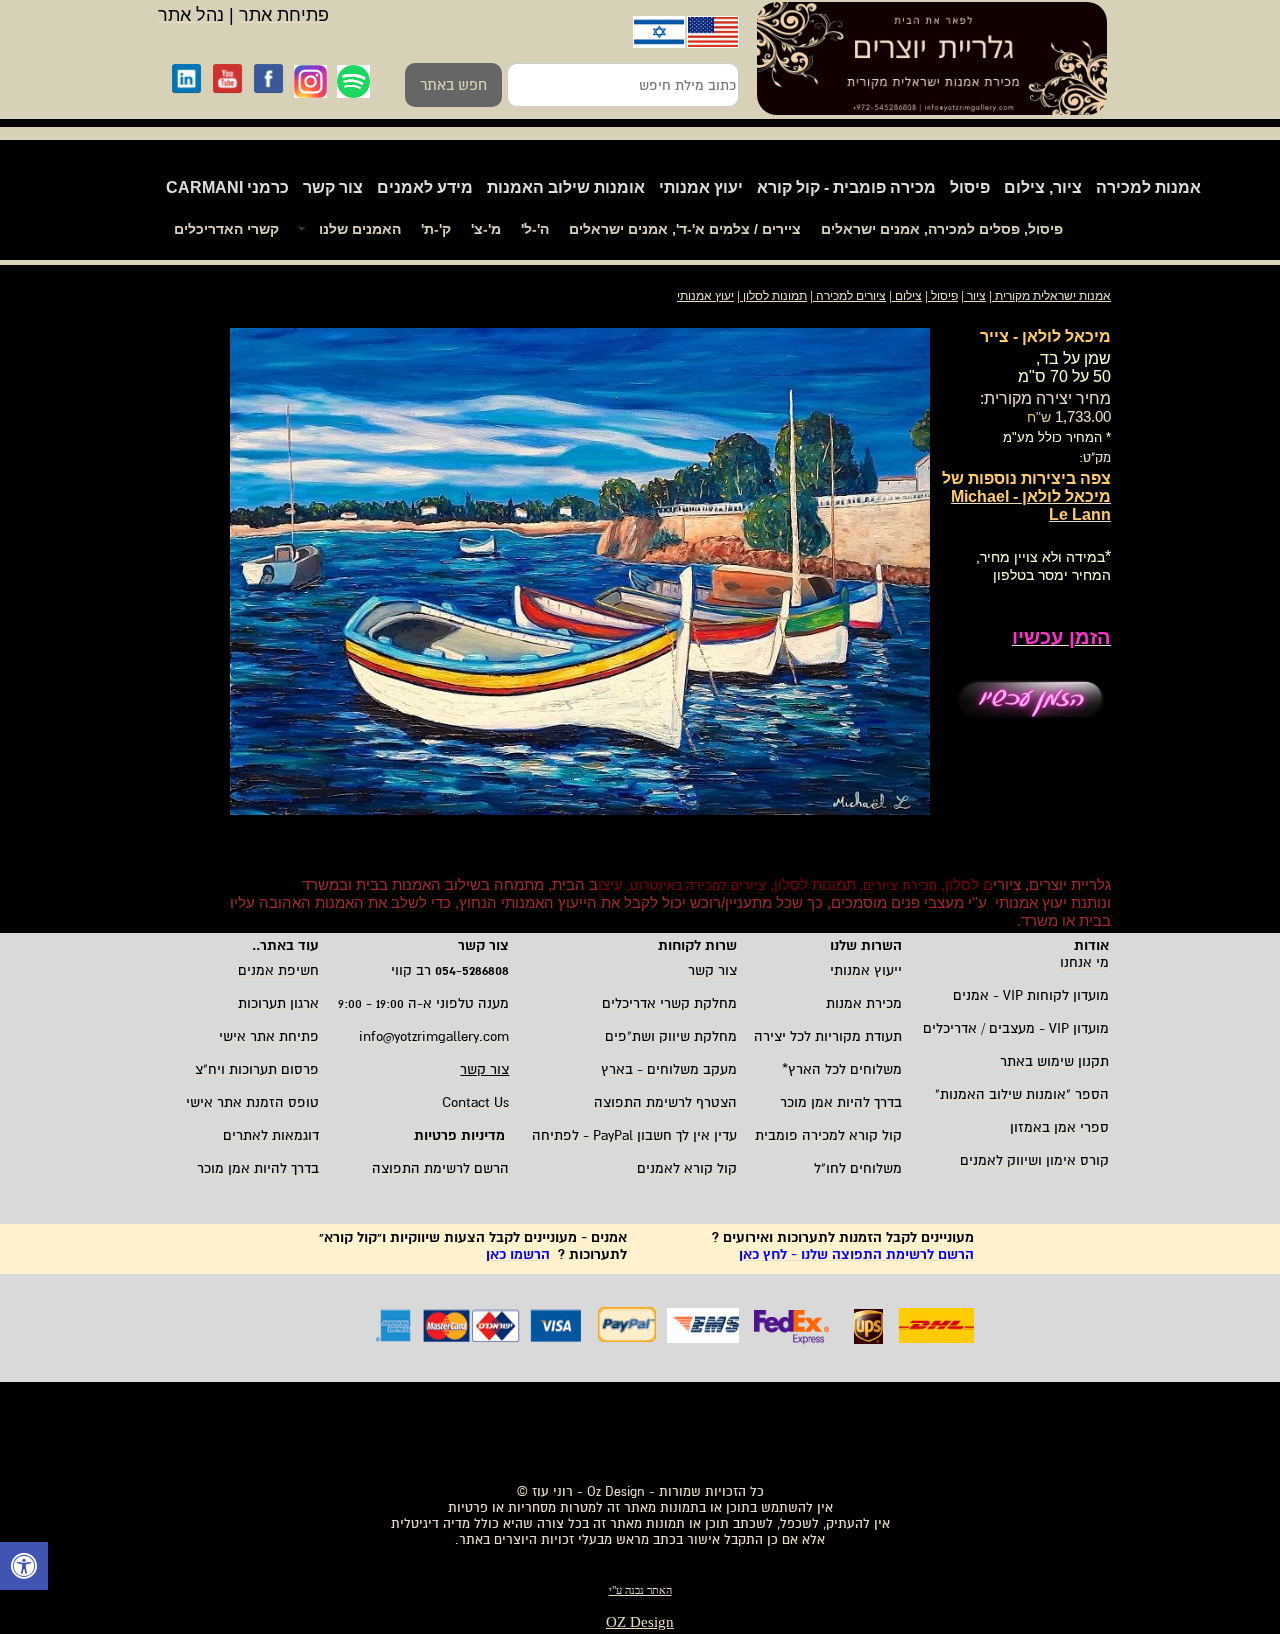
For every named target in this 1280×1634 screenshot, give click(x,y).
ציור (976, 296)
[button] (24, 1568)
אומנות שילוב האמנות (566, 187)
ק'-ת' (436, 229)
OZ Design (640, 1622)
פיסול (970, 187)
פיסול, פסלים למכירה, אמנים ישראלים (942, 229)
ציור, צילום (1043, 187)
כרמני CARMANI (227, 187)
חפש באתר (453, 85)
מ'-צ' (486, 229)
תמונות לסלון (773, 296)
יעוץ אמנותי (701, 187)
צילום (908, 296)
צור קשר (333, 187)
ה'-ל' (535, 229)
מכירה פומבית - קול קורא (846, 187)
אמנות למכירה (1148, 187)
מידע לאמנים (425, 187)
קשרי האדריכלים (226, 229)
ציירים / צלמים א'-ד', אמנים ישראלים (685, 229)
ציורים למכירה (851, 296)
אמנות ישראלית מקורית (1051, 296)
